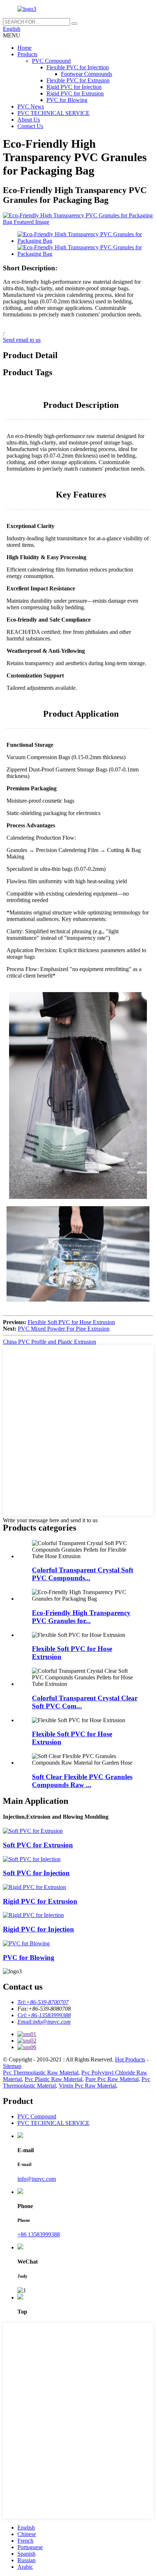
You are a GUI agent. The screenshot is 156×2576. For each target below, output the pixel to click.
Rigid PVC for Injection (74, 87)
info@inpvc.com (37, 2179)
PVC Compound (51, 61)
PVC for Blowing (67, 100)
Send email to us (22, 340)
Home (24, 48)
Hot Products (130, 2059)
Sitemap (12, 2066)
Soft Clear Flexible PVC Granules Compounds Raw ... (82, 1781)
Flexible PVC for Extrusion (78, 80)
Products (27, 54)
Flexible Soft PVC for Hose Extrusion (71, 1322)
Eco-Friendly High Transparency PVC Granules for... (81, 1617)
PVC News (31, 107)
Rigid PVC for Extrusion (75, 93)
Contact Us (30, 126)
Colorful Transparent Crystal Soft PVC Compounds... (83, 1574)
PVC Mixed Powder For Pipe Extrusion (64, 1329)
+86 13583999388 (39, 2234)
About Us (29, 120)
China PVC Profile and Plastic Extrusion (50, 1342)
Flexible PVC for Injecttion (78, 67)
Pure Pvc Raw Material (112, 2079)
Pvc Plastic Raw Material (54, 2079)
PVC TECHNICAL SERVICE (54, 113)
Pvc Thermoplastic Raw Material (41, 2073)
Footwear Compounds (87, 74)
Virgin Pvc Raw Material (87, 2086)
